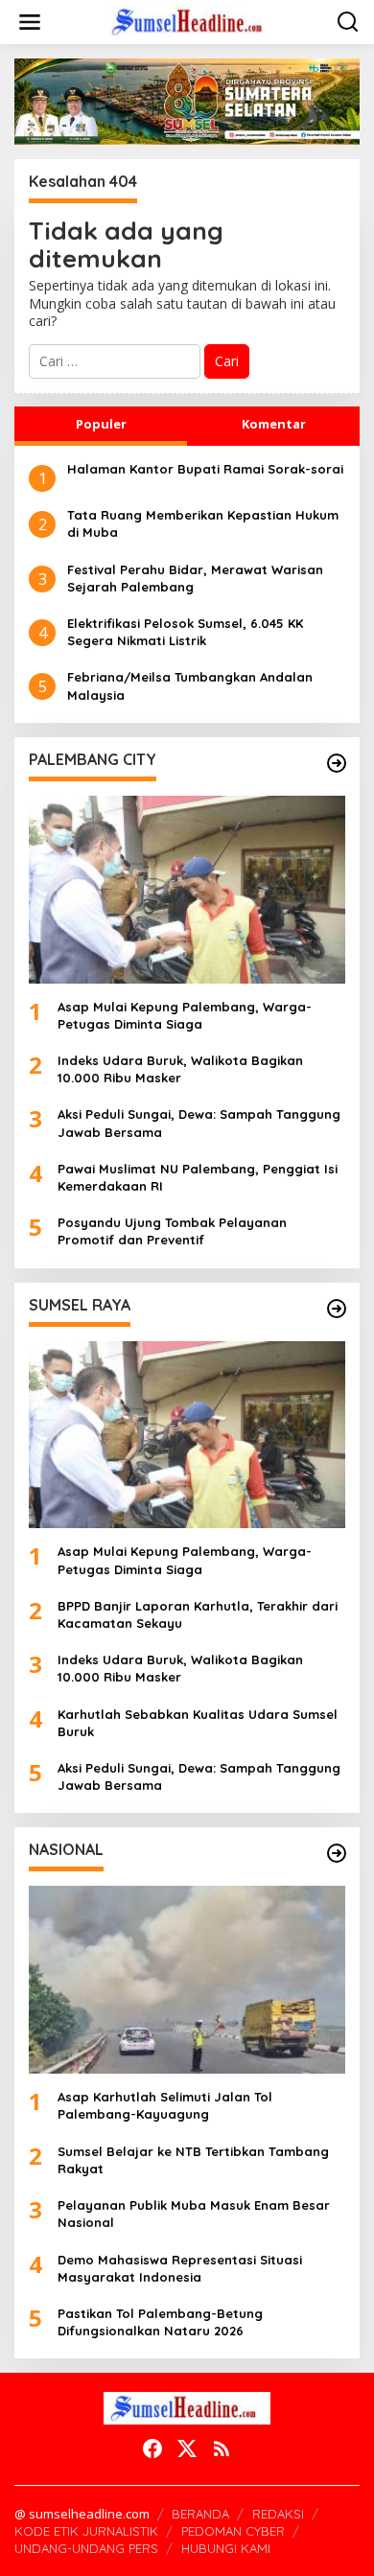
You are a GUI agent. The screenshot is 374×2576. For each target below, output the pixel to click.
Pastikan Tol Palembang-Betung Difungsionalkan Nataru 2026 (160, 2322)
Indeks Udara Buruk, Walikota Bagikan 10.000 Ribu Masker (180, 1069)
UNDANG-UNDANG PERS (86, 2548)
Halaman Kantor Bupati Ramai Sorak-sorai (205, 469)
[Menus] (30, 22)
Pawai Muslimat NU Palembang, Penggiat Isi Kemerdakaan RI (198, 1177)
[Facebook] (152, 2448)
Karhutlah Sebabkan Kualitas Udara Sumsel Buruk (198, 1723)
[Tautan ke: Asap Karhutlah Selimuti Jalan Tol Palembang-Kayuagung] (187, 1980)
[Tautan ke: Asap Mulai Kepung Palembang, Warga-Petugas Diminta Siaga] (187, 890)
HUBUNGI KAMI (226, 2548)
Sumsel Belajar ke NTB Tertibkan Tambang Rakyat (193, 2160)
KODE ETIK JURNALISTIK (86, 2531)
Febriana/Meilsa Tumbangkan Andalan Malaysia (190, 685)
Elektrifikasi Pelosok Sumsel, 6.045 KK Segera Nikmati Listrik (185, 632)
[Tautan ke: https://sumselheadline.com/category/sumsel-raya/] (337, 1309)
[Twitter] (187, 2448)
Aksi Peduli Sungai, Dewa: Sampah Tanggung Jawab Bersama (199, 1123)
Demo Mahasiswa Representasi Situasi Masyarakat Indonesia (180, 2268)
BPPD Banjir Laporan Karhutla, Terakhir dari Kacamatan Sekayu (198, 1614)
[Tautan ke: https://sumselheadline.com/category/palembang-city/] (337, 763)
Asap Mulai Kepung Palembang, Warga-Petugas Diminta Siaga (185, 1015)
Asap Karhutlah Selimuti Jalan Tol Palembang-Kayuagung (165, 2105)
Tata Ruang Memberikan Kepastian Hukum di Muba (203, 523)
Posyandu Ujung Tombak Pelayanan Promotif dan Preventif (172, 1231)
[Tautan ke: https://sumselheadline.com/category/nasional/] (337, 1853)
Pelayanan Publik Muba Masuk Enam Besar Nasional (194, 2214)
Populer (101, 424)
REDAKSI (278, 2514)
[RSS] (222, 2448)
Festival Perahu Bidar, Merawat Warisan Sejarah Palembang (195, 578)
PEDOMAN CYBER (233, 2531)
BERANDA (200, 2514)
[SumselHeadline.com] (191, 21)
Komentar (274, 424)
